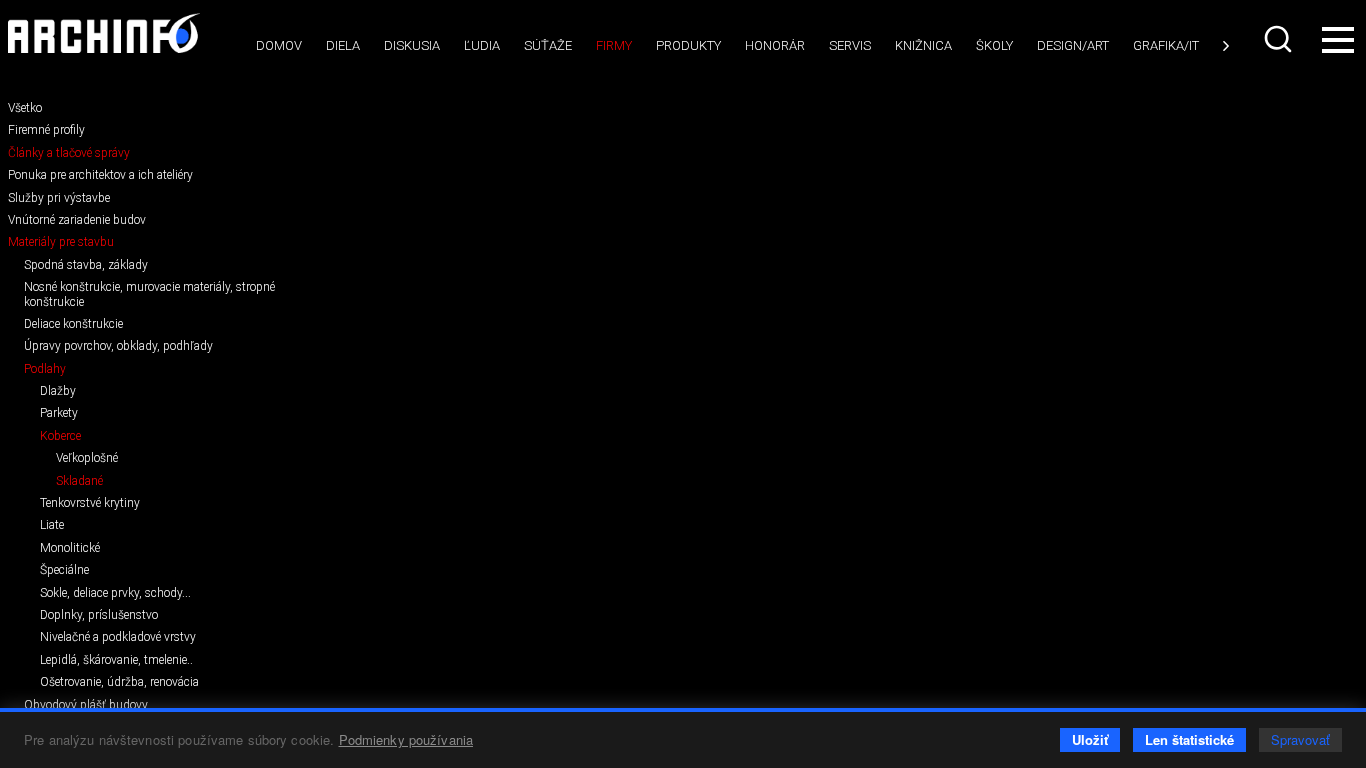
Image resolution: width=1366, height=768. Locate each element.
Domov (279, 45)
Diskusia (412, 45)
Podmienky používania (406, 739)
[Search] (1280, 39)
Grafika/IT (1166, 45)
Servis (850, 45)
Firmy (614, 45)
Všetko (25, 108)
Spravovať (1300, 739)
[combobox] (1280, 39)
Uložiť (1090, 739)
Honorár (775, 45)
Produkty (688, 45)
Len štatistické (1189, 739)
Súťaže (548, 45)
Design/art (1073, 45)
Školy (994, 45)
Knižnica (923, 45)
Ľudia (482, 45)
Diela (343, 45)
